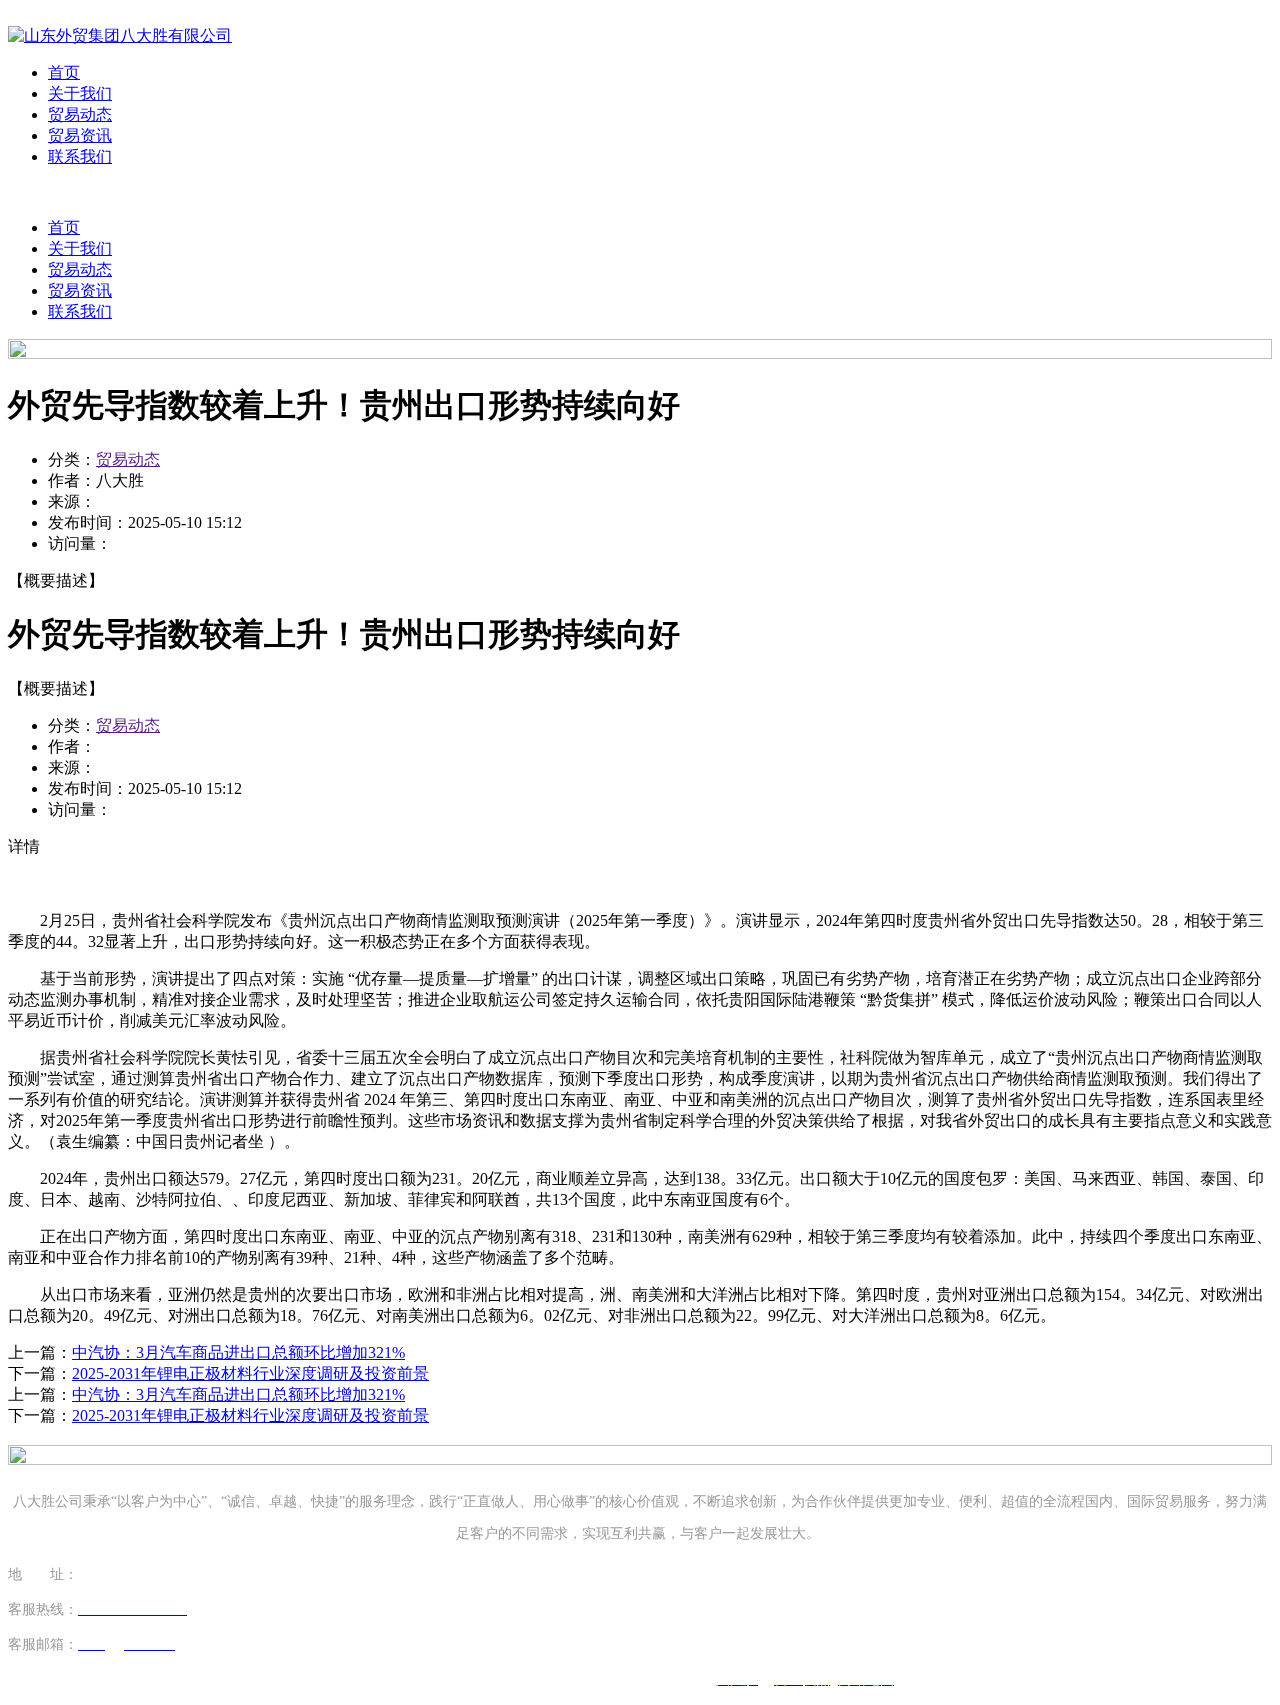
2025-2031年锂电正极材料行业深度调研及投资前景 (250, 1373)
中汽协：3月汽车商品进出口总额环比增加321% (238, 1352)
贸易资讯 (80, 135)
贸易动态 (80, 114)
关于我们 (80, 93)
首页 (64, 72)
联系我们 (80, 156)
